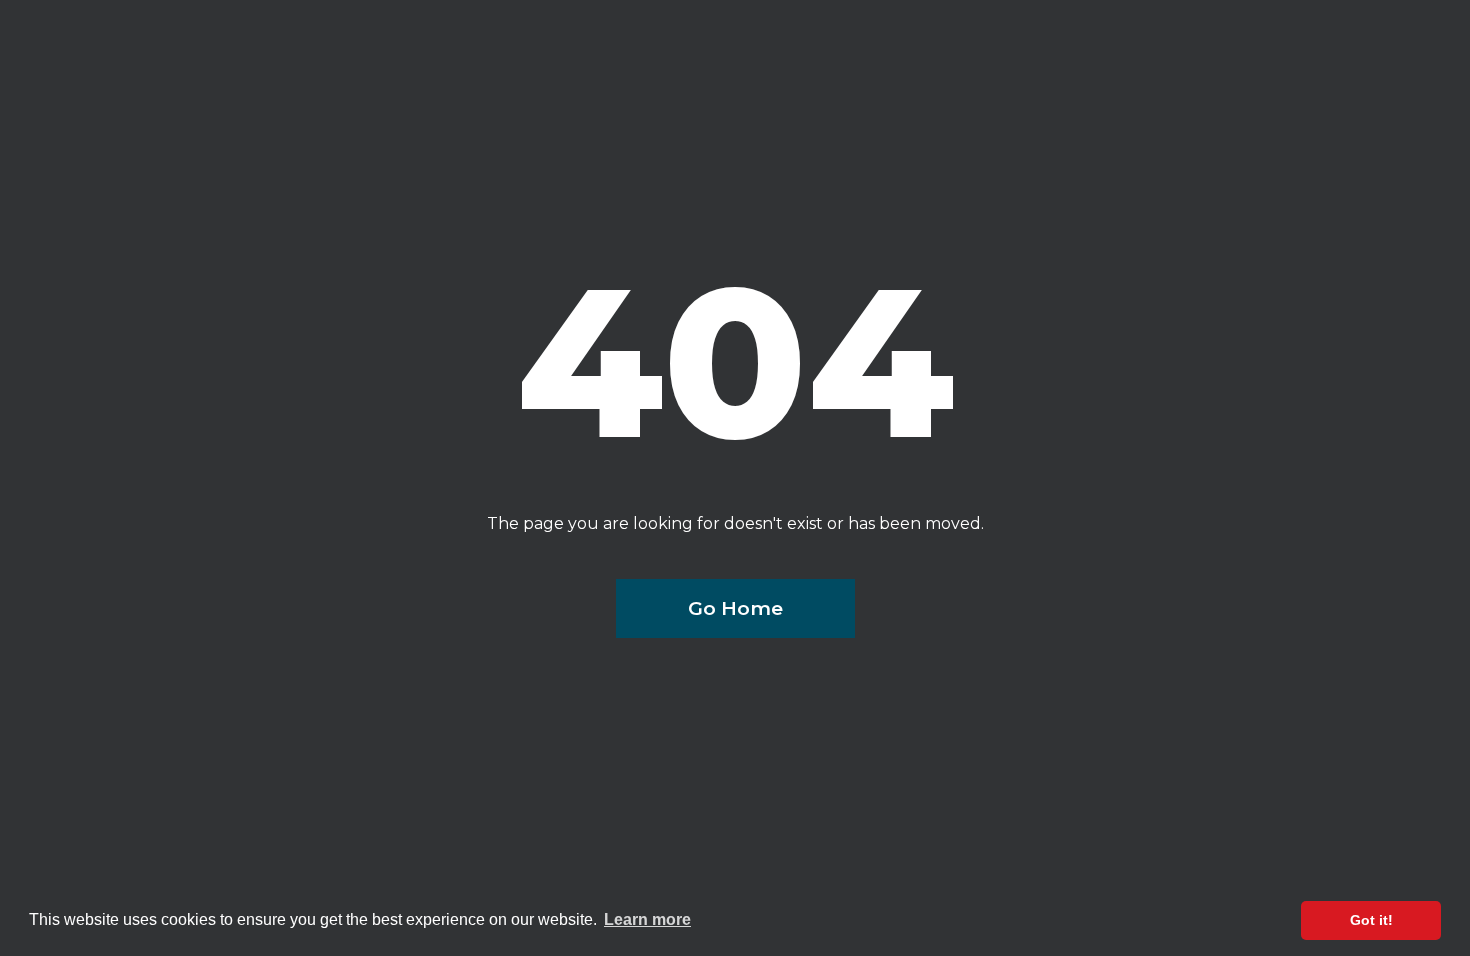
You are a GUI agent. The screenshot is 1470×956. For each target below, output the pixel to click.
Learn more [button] (647, 919)
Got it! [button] (1371, 920)
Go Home (735, 608)
